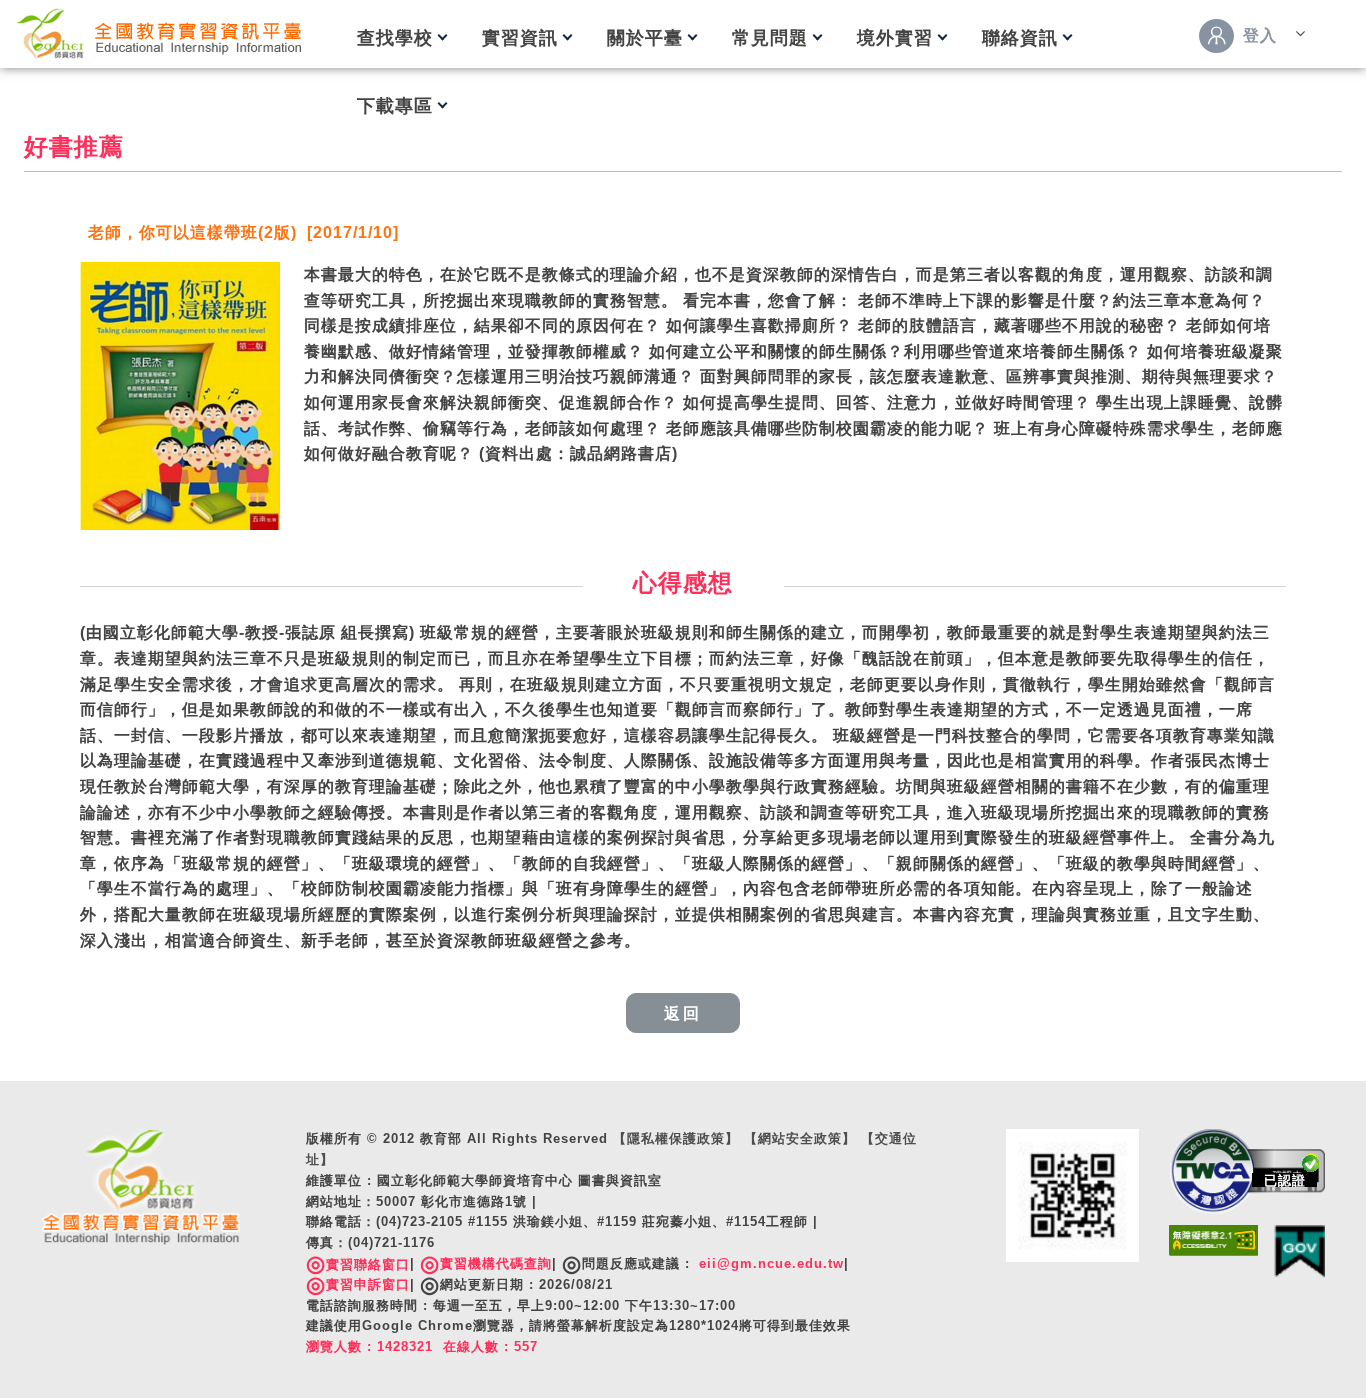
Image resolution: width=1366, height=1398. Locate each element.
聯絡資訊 (1020, 38)
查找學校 (395, 38)
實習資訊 (520, 38)
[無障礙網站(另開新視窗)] (1213, 1239)
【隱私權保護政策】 (676, 1138)
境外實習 (895, 38)
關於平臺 (645, 38)
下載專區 (395, 106)
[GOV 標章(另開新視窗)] (1299, 1250)
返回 (683, 1013)
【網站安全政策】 (800, 1138)
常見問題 (770, 38)
